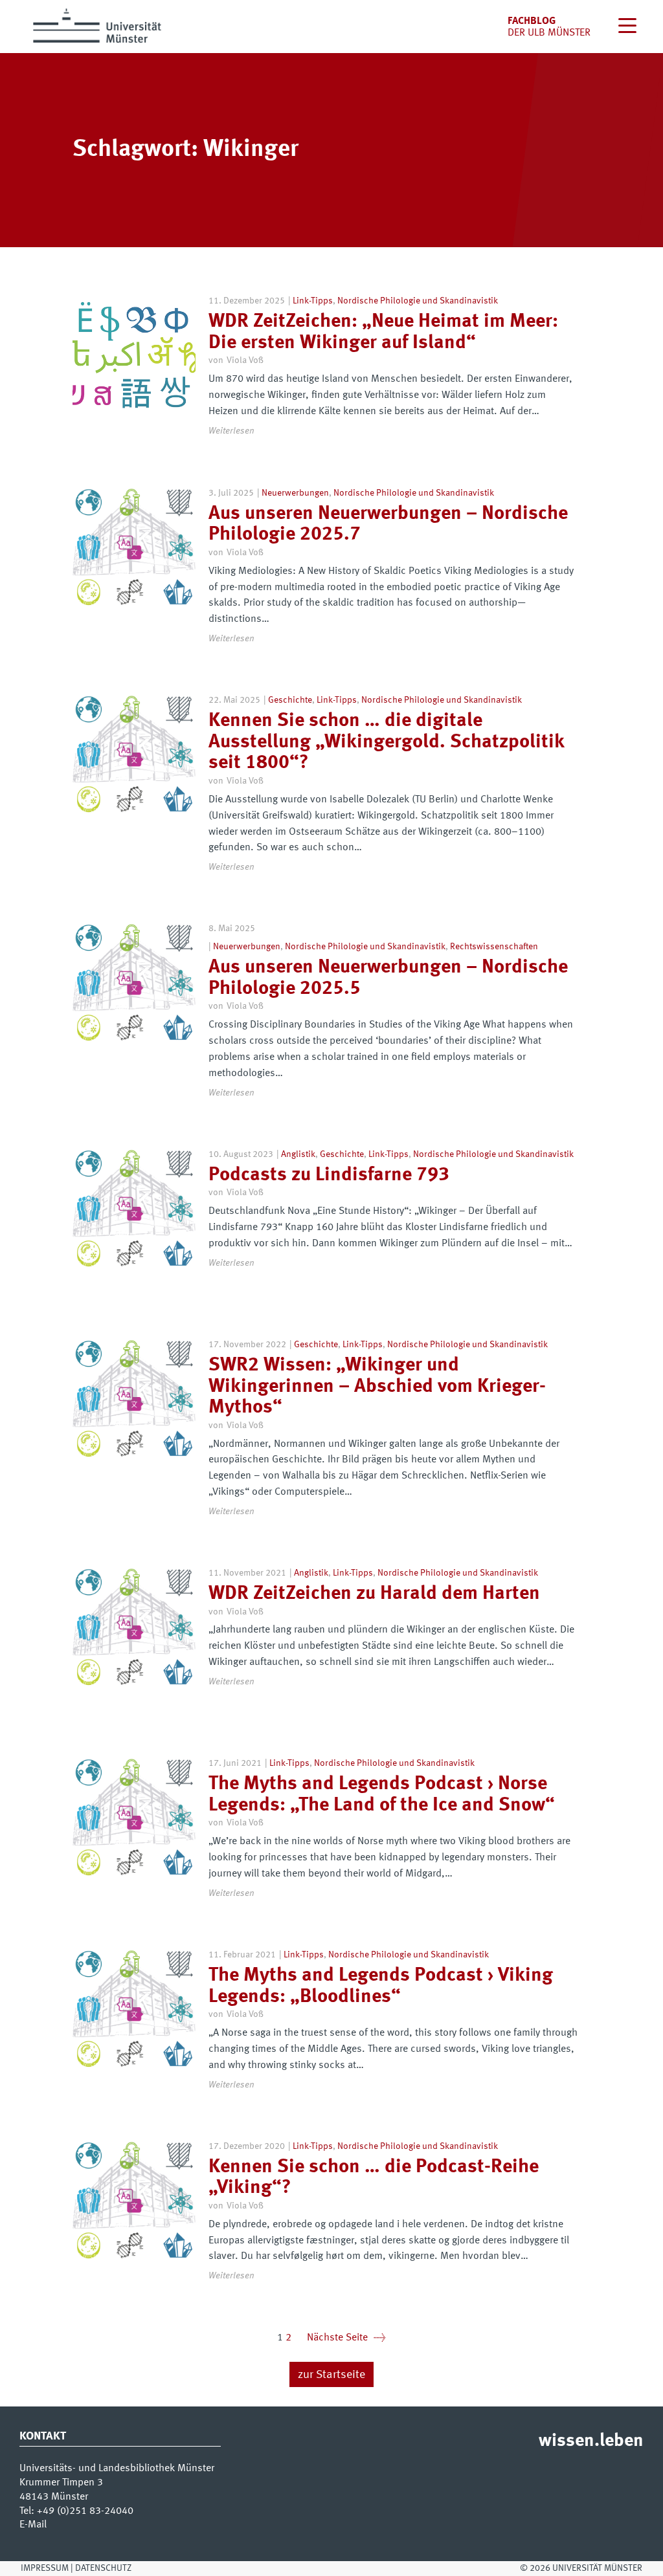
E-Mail (33, 2525)
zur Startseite (331, 2375)
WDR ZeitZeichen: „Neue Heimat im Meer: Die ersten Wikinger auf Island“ (383, 332)
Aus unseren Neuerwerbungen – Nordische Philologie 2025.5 (388, 978)
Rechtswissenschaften (494, 947)
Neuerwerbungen (295, 493)
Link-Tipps (313, 301)
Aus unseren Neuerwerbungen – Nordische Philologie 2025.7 (388, 524)
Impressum (45, 2568)
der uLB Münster (549, 33)
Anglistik (298, 1154)
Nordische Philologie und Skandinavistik (418, 301)
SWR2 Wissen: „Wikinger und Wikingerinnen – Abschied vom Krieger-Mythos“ (377, 1386)
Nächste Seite (346, 2338)
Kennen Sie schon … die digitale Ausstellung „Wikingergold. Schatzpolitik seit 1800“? (386, 742)
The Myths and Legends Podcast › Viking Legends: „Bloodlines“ (381, 1986)
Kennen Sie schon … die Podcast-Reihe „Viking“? (374, 2178)
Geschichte (290, 700)
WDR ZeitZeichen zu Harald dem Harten (374, 1594)
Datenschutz (103, 2568)
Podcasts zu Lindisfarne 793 (329, 1175)
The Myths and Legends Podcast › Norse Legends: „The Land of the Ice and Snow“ (382, 1795)
